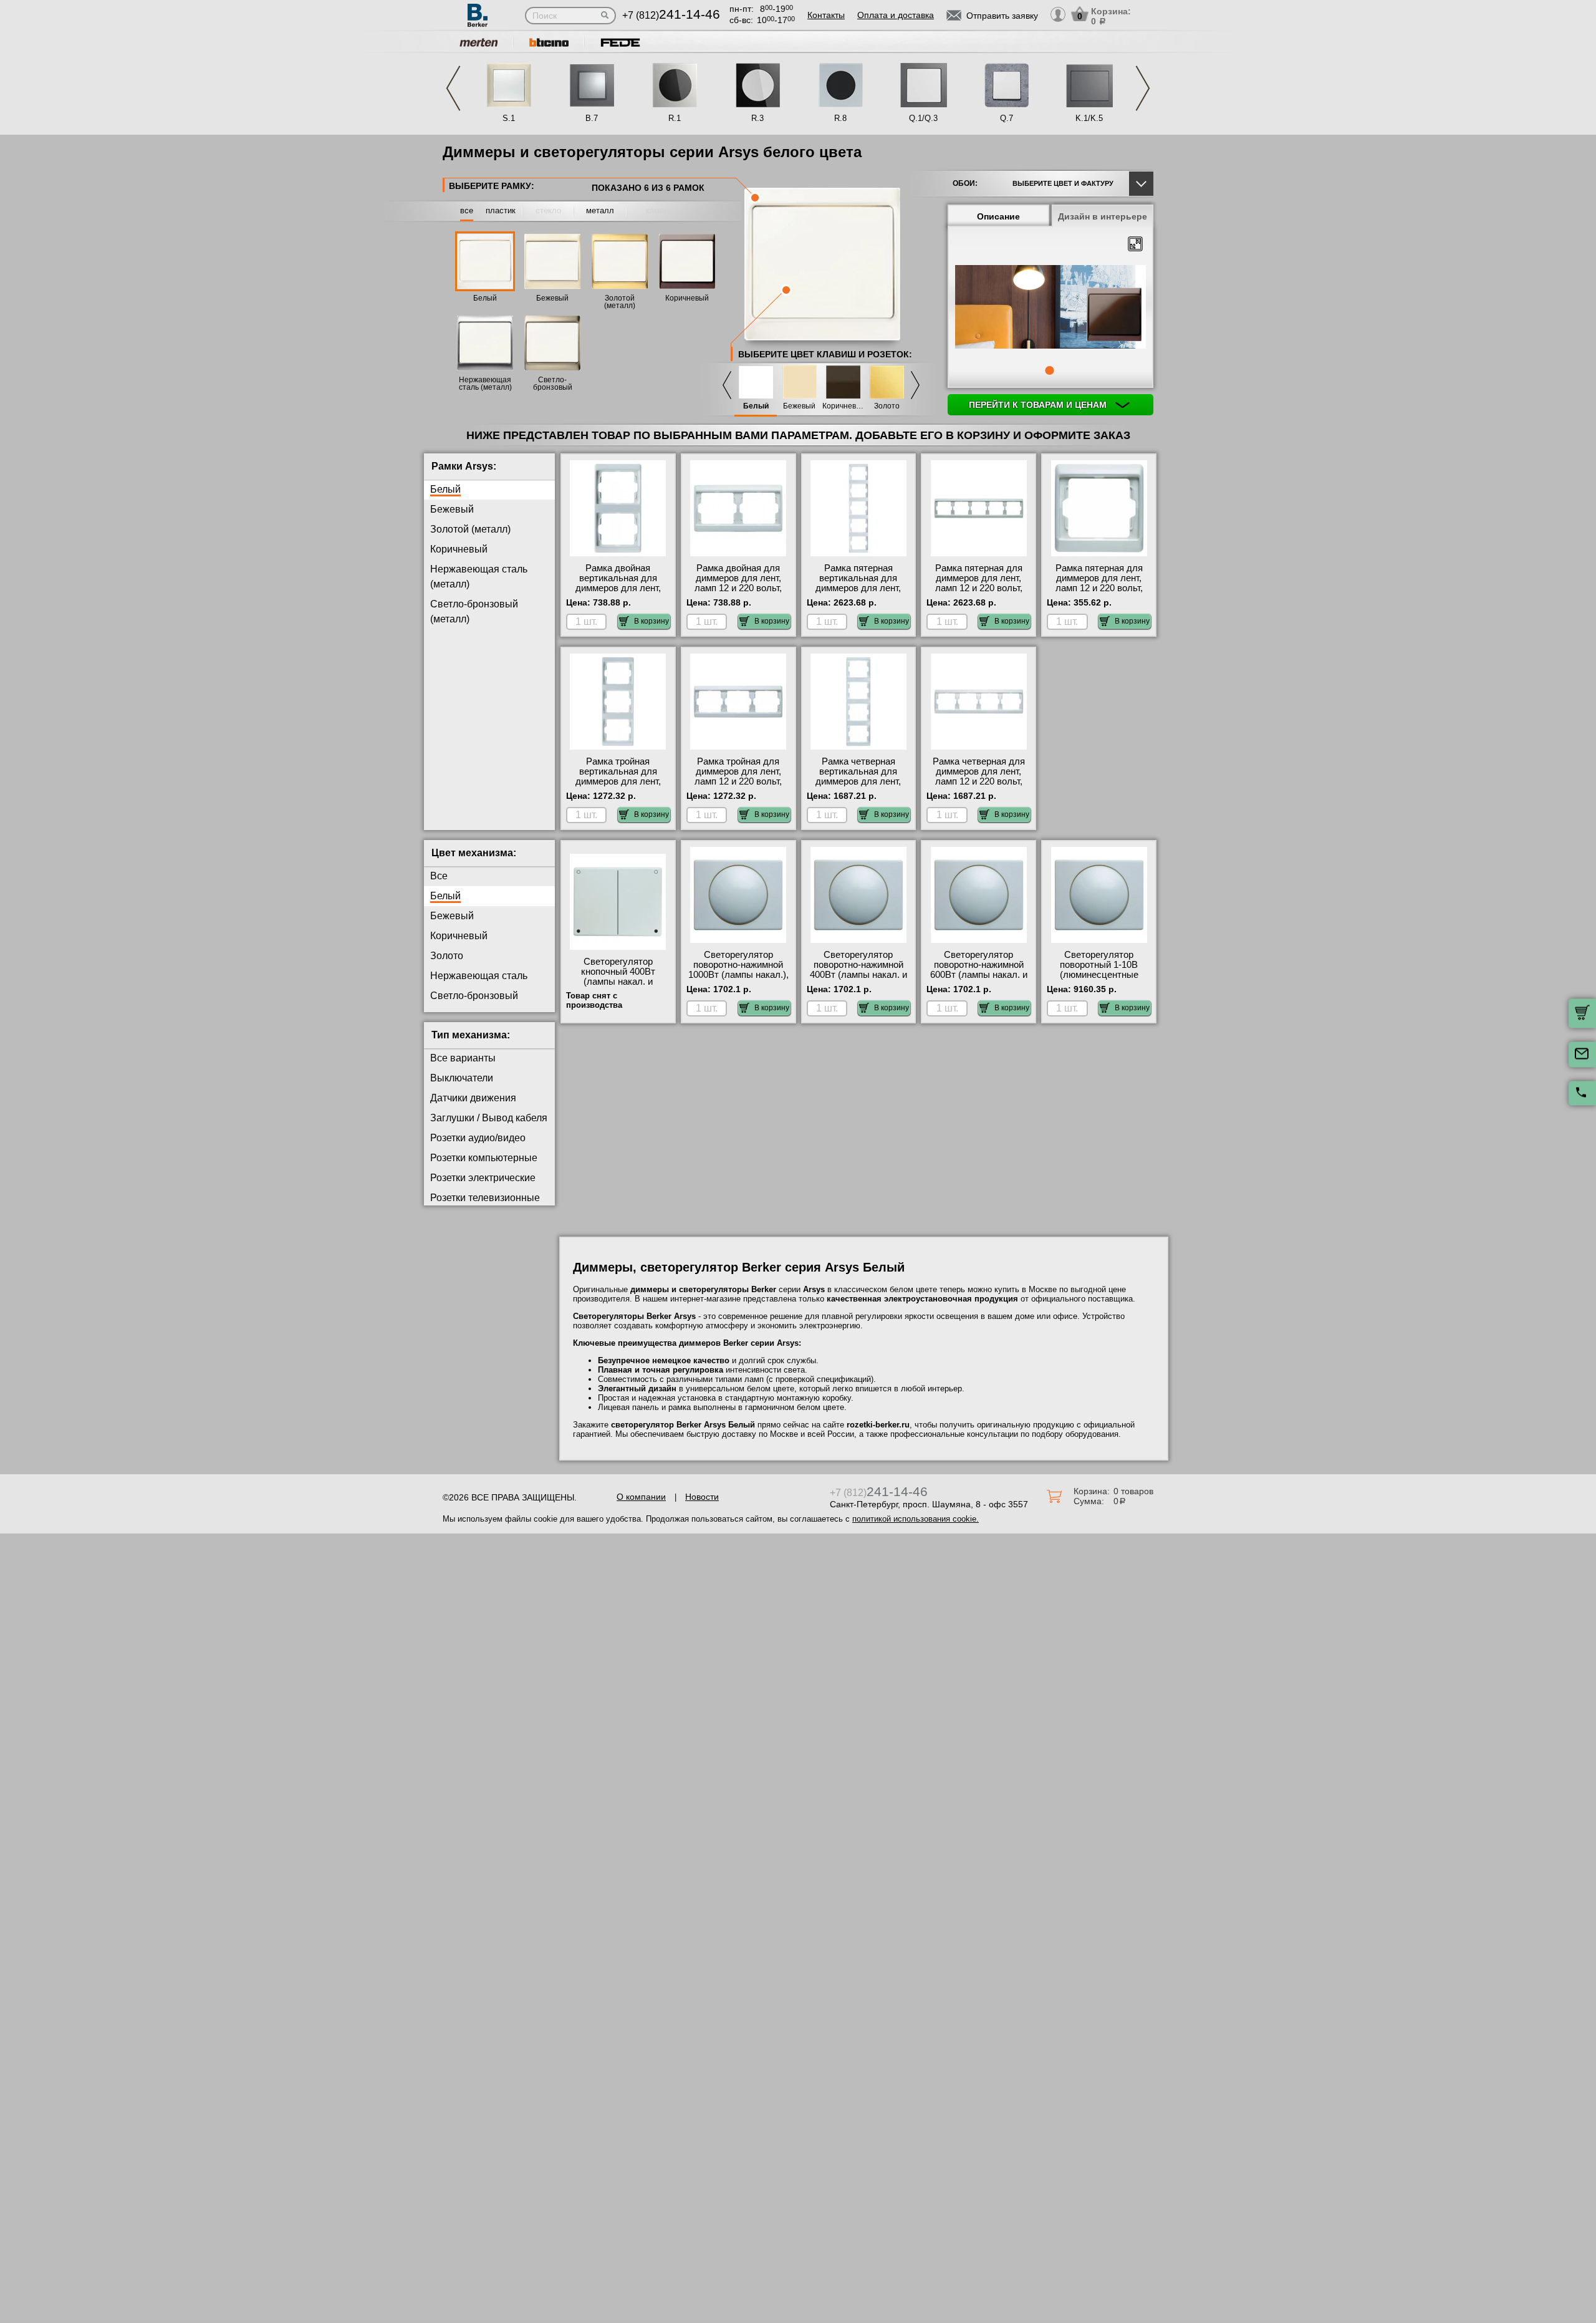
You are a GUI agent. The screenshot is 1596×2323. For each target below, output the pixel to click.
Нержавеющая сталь (479, 976)
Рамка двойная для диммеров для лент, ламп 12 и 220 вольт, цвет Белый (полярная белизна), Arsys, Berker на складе (738, 593)
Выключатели (462, 1078)
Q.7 (1007, 118)
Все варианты (463, 1058)
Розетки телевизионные (485, 1198)
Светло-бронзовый (474, 996)
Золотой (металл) (620, 302)
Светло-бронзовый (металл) (553, 387)
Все (439, 876)
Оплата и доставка (896, 15)
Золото (887, 406)
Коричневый (687, 298)
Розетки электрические (483, 1178)
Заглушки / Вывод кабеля (489, 1118)
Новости (702, 1497)
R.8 (840, 118)
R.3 (757, 118)
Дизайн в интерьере (1103, 216)
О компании (641, 1497)
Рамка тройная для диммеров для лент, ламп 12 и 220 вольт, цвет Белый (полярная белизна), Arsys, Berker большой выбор (738, 786)
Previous (453, 88)
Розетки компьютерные (484, 1158)
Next (1143, 88)
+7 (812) (671, 15)
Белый (485, 298)
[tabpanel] (1050, 308)
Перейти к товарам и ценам (1039, 405)
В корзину (651, 621)
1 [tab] (1049, 370)
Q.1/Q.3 (923, 118)
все (467, 210)
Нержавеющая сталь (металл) (485, 384)
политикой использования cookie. (916, 1519)
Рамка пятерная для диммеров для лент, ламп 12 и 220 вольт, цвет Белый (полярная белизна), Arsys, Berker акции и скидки (1099, 593)
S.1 (509, 118)
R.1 (675, 118)
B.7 (592, 118)
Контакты (826, 15)
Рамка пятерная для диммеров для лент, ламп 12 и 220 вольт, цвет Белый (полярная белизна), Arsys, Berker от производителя (978, 593)
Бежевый (552, 298)
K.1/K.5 (1089, 118)
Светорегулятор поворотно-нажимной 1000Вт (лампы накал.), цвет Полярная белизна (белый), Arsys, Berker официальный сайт (738, 980)
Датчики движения (473, 1098)
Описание (998, 216)
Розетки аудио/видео (478, 1138)
